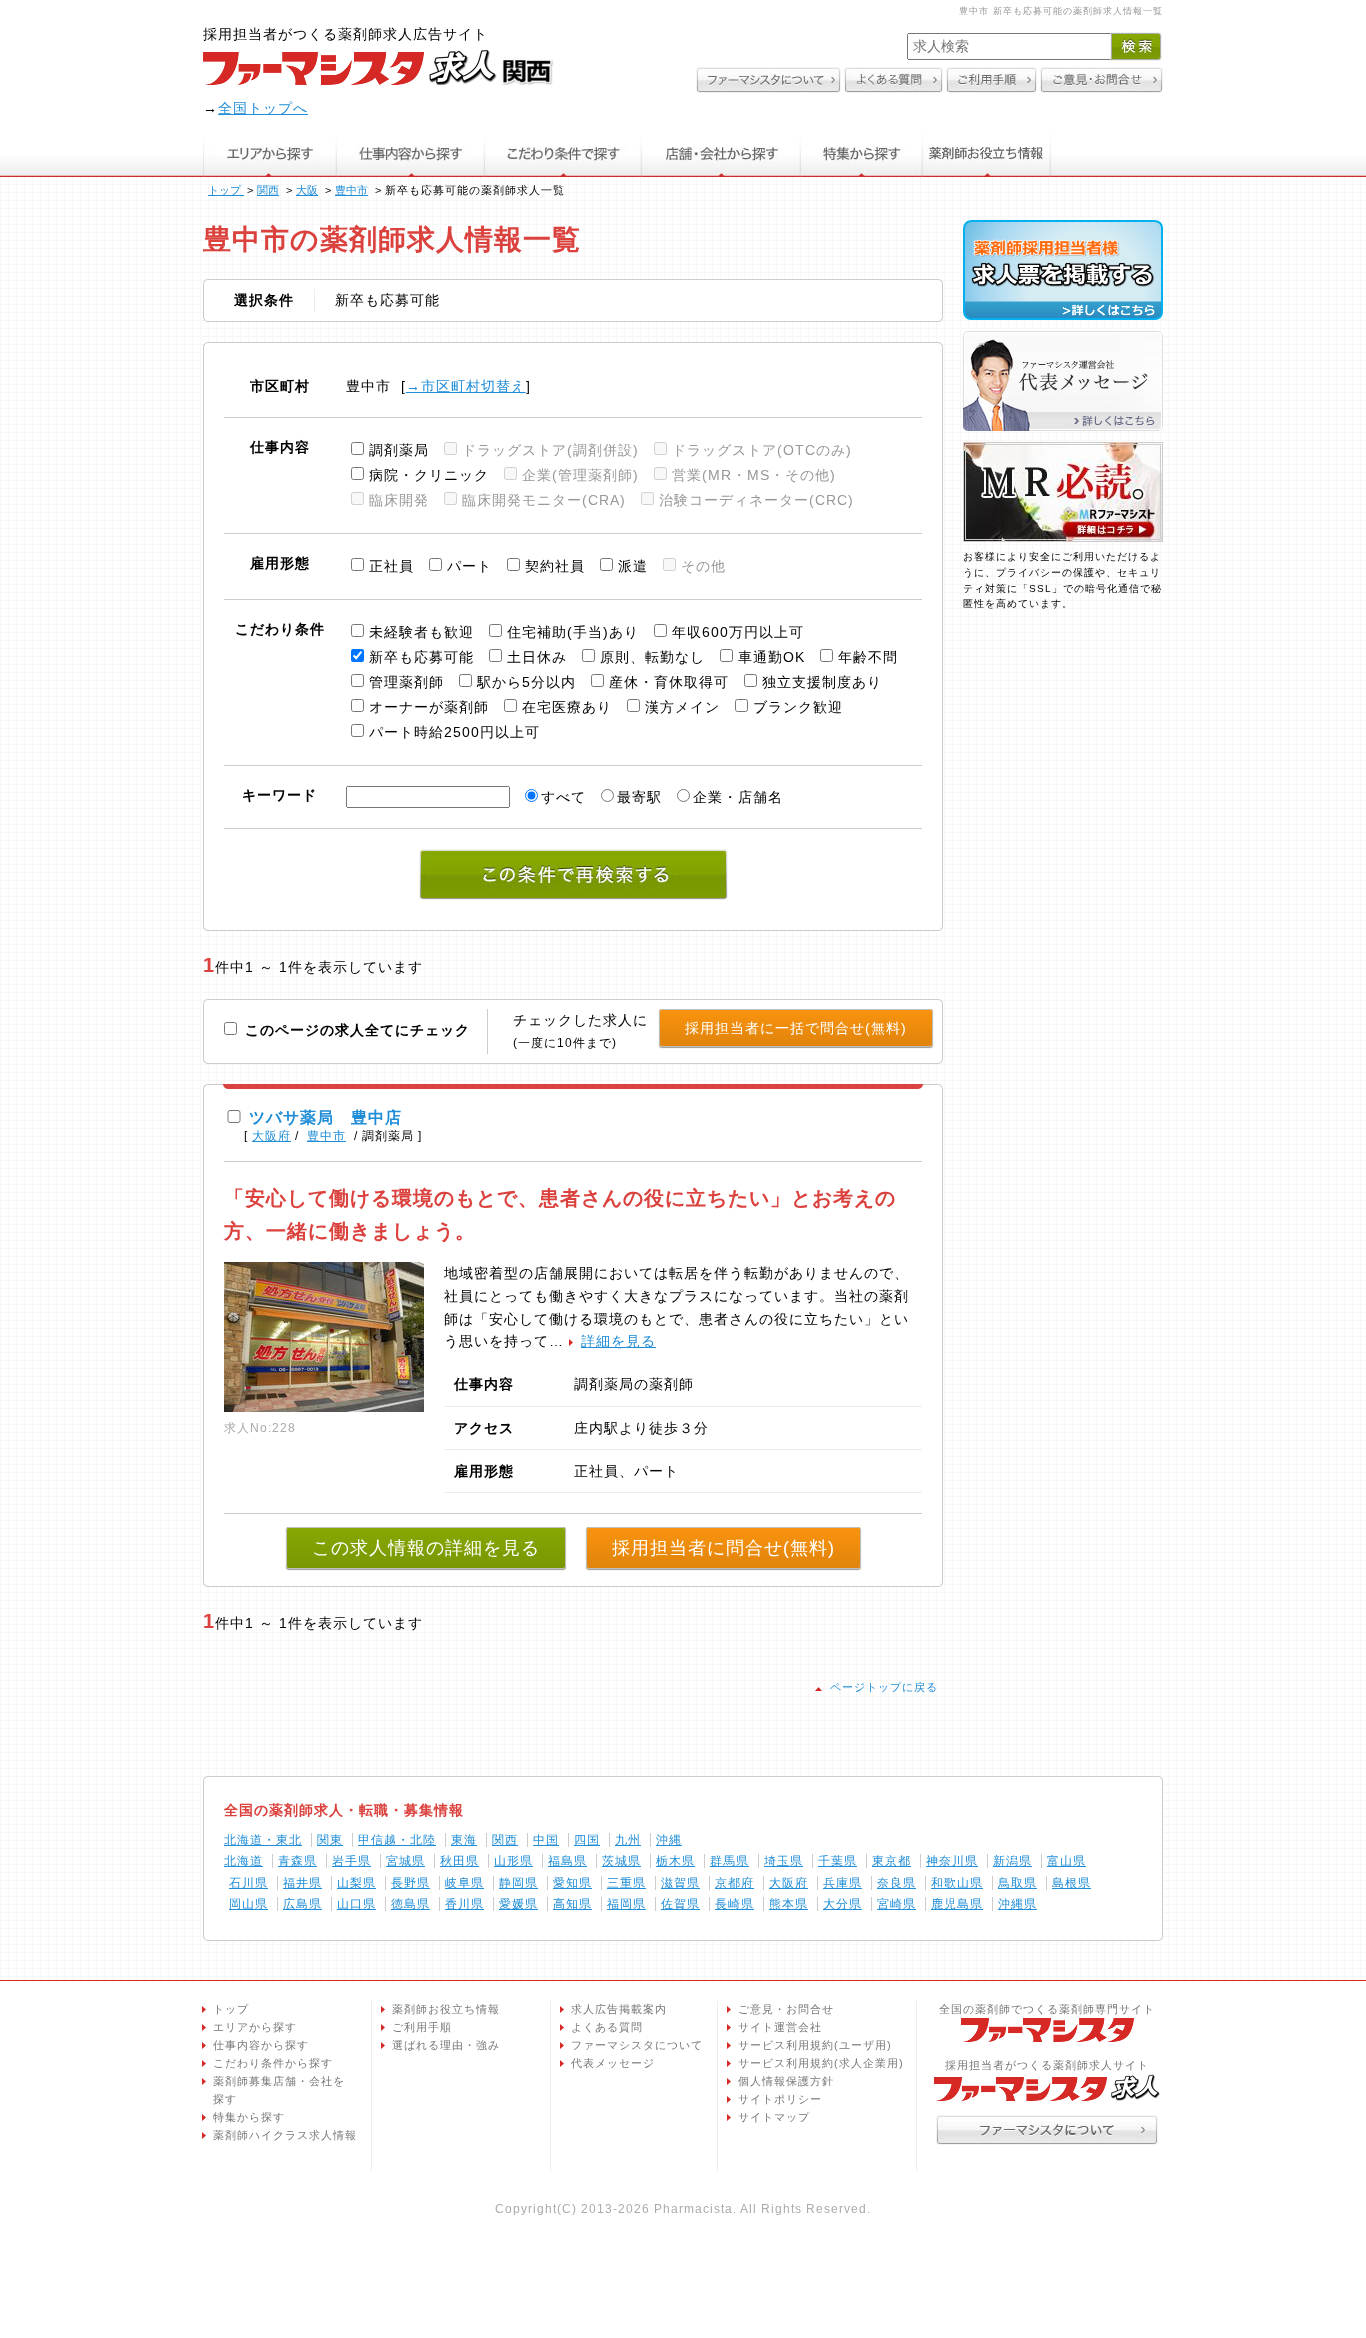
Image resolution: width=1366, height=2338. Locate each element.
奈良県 (896, 1883)
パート (469, 566)
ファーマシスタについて (637, 2045)
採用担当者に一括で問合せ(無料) (796, 1028)
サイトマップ (774, 2117)
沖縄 (669, 1840)
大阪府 (271, 1136)
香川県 (464, 1904)
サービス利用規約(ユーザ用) (815, 2045)
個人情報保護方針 (786, 2081)
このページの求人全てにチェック (355, 1030)
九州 (628, 1840)
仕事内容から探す (410, 153)
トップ (231, 2009)
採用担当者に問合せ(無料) (723, 1548)
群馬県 (729, 1861)
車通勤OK (771, 657)
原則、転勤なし (652, 657)
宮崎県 (896, 1904)
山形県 (513, 1861)
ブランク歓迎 (798, 707)
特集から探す (862, 153)
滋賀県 (680, 1883)
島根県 (1071, 1883)
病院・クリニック (429, 475)
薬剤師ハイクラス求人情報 (285, 2135)
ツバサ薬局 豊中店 (325, 1117)
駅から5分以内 (526, 682)
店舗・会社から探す (721, 153)
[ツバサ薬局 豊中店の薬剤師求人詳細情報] (324, 1407)
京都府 (734, 1883)
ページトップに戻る (884, 1687)
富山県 (1066, 1861)
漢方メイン (682, 707)
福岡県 (626, 1904)
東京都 (891, 1861)
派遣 (633, 566)
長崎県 (734, 1904)
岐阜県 (464, 1883)
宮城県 (405, 1861)
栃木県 (675, 1861)
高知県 (572, 1904)
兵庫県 (842, 1883)
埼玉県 (783, 1861)
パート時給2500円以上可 (454, 732)
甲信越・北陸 (397, 1840)
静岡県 (518, 1883)
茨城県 (621, 1861)
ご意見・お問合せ (786, 2009)
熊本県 (788, 1904)
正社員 (391, 566)
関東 (330, 1840)
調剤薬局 (399, 450)
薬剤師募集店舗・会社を (279, 2090)
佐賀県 (680, 1904)
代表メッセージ (613, 2063)
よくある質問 (607, 2027)
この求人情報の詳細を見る (426, 1548)
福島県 (567, 1861)
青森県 (297, 1861)
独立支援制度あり (822, 682)
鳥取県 (1017, 1883)
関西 (505, 1840)
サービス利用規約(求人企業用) (821, 2063)
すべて (563, 797)
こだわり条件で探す (563, 153)
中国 (546, 1840)
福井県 (302, 1883)
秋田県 (459, 1861)
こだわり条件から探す (273, 2063)
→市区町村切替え (466, 386)
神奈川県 (952, 1861)
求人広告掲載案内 (619, 2009)
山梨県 (356, 1883)
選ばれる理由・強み (446, 2045)
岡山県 (248, 1904)
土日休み (537, 657)
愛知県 (572, 1883)
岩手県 (351, 1861)
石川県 (248, 1883)
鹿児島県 (957, 1904)
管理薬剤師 (406, 682)
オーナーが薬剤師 (429, 707)
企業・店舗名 (738, 797)
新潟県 (1012, 1861)
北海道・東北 (263, 1840)
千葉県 (837, 1861)
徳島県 (410, 1904)
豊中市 (326, 1136)
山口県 (356, 1904)
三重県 (626, 1883)
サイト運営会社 (780, 2027)
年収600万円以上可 (738, 632)
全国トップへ (263, 108)
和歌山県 (957, 1883)
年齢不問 (868, 657)
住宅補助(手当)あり (573, 632)
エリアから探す (269, 153)
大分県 (842, 1904)
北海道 (243, 1861)
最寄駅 (639, 797)
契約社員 (555, 566)
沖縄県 (1017, 1904)
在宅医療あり (567, 707)
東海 (464, 1840)
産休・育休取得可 (669, 682)
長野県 (410, 1883)
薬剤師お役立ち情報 (987, 153)
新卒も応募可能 (421, 657)
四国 (587, 1840)
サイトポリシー (780, 2099)
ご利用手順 (422, 2027)
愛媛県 (518, 1904)
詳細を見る (618, 1341)
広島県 (302, 1904)
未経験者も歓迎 (421, 632)
